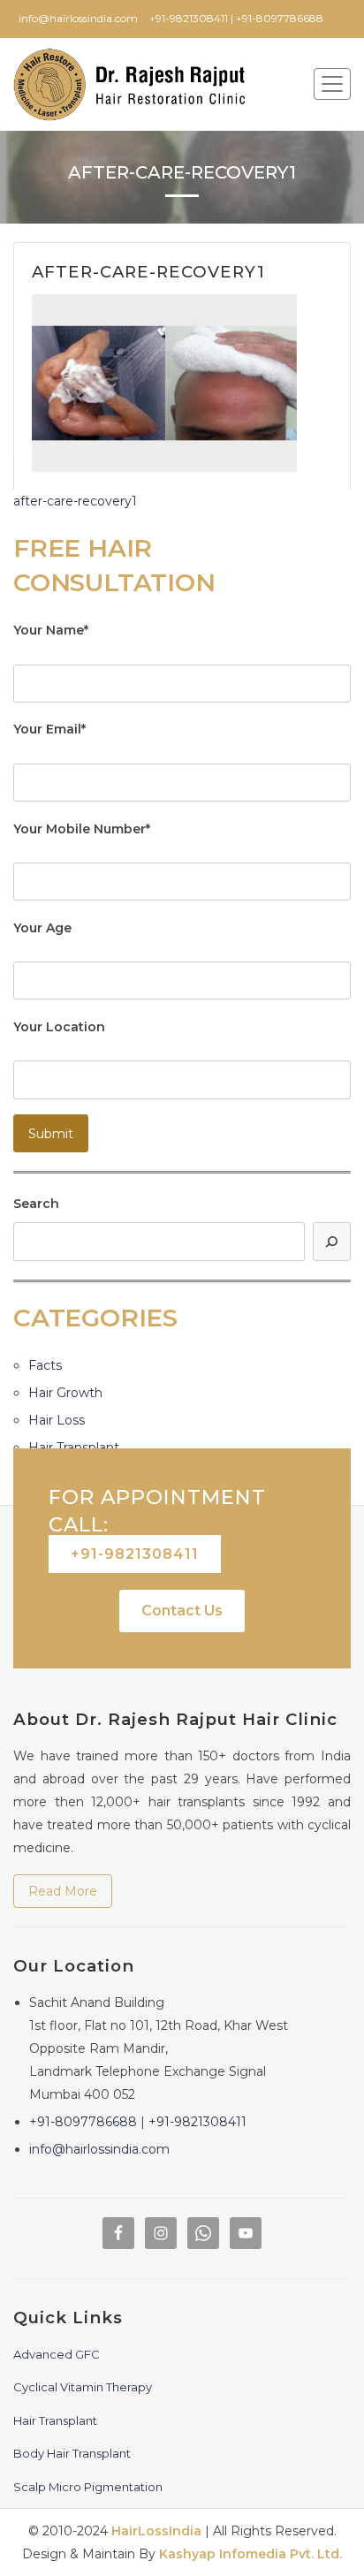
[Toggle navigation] (332, 84)
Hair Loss (57, 1420)
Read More (63, 1891)
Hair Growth (65, 1393)
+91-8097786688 (83, 2122)
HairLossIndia (156, 2531)
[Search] (332, 1241)
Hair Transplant (74, 1448)
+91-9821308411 (135, 1554)
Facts (45, 1365)
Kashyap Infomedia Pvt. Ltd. (250, 2554)
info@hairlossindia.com (99, 2149)
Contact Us (182, 1611)
